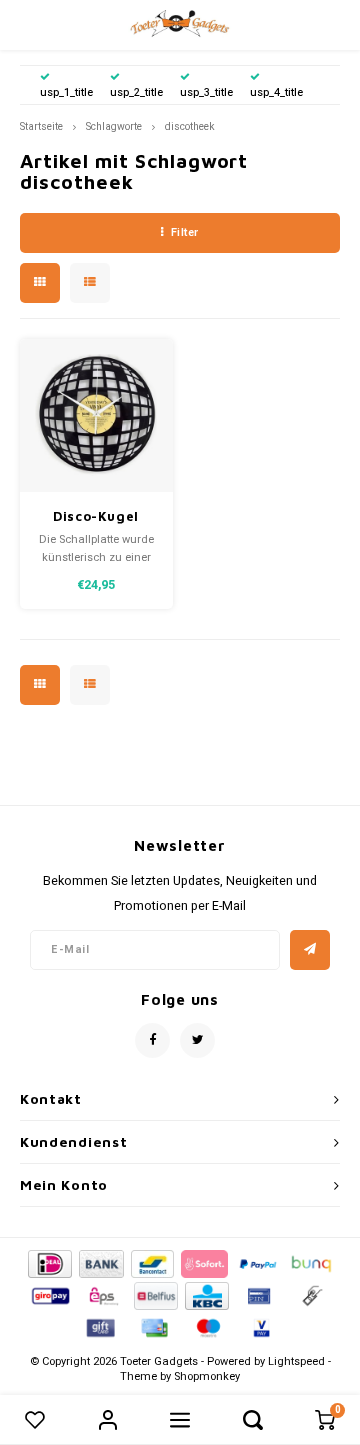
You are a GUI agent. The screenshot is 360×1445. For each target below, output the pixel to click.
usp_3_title (206, 92)
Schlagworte (114, 126)
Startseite (41, 126)
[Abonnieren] (310, 950)
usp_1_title (66, 92)
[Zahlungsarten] (48, 1262)
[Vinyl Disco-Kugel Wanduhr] (96, 415)
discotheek (190, 126)
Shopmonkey (207, 1376)
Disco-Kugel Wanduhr (96, 517)
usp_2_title (136, 92)
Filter (185, 232)
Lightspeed (296, 1361)
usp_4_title (276, 92)
